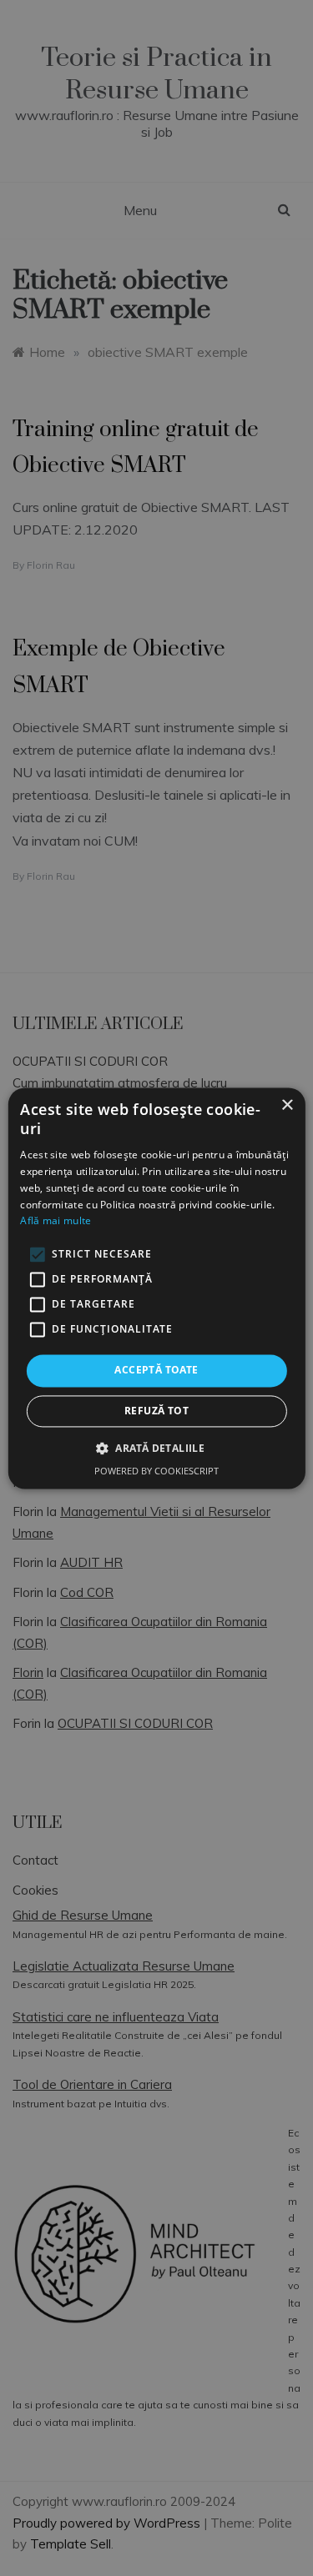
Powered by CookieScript (156, 1471)
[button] (156, 1448)
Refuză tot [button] (156, 1411)
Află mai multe (56, 1221)
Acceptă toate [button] (156, 1371)
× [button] (287, 1105)
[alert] (156, 1288)
